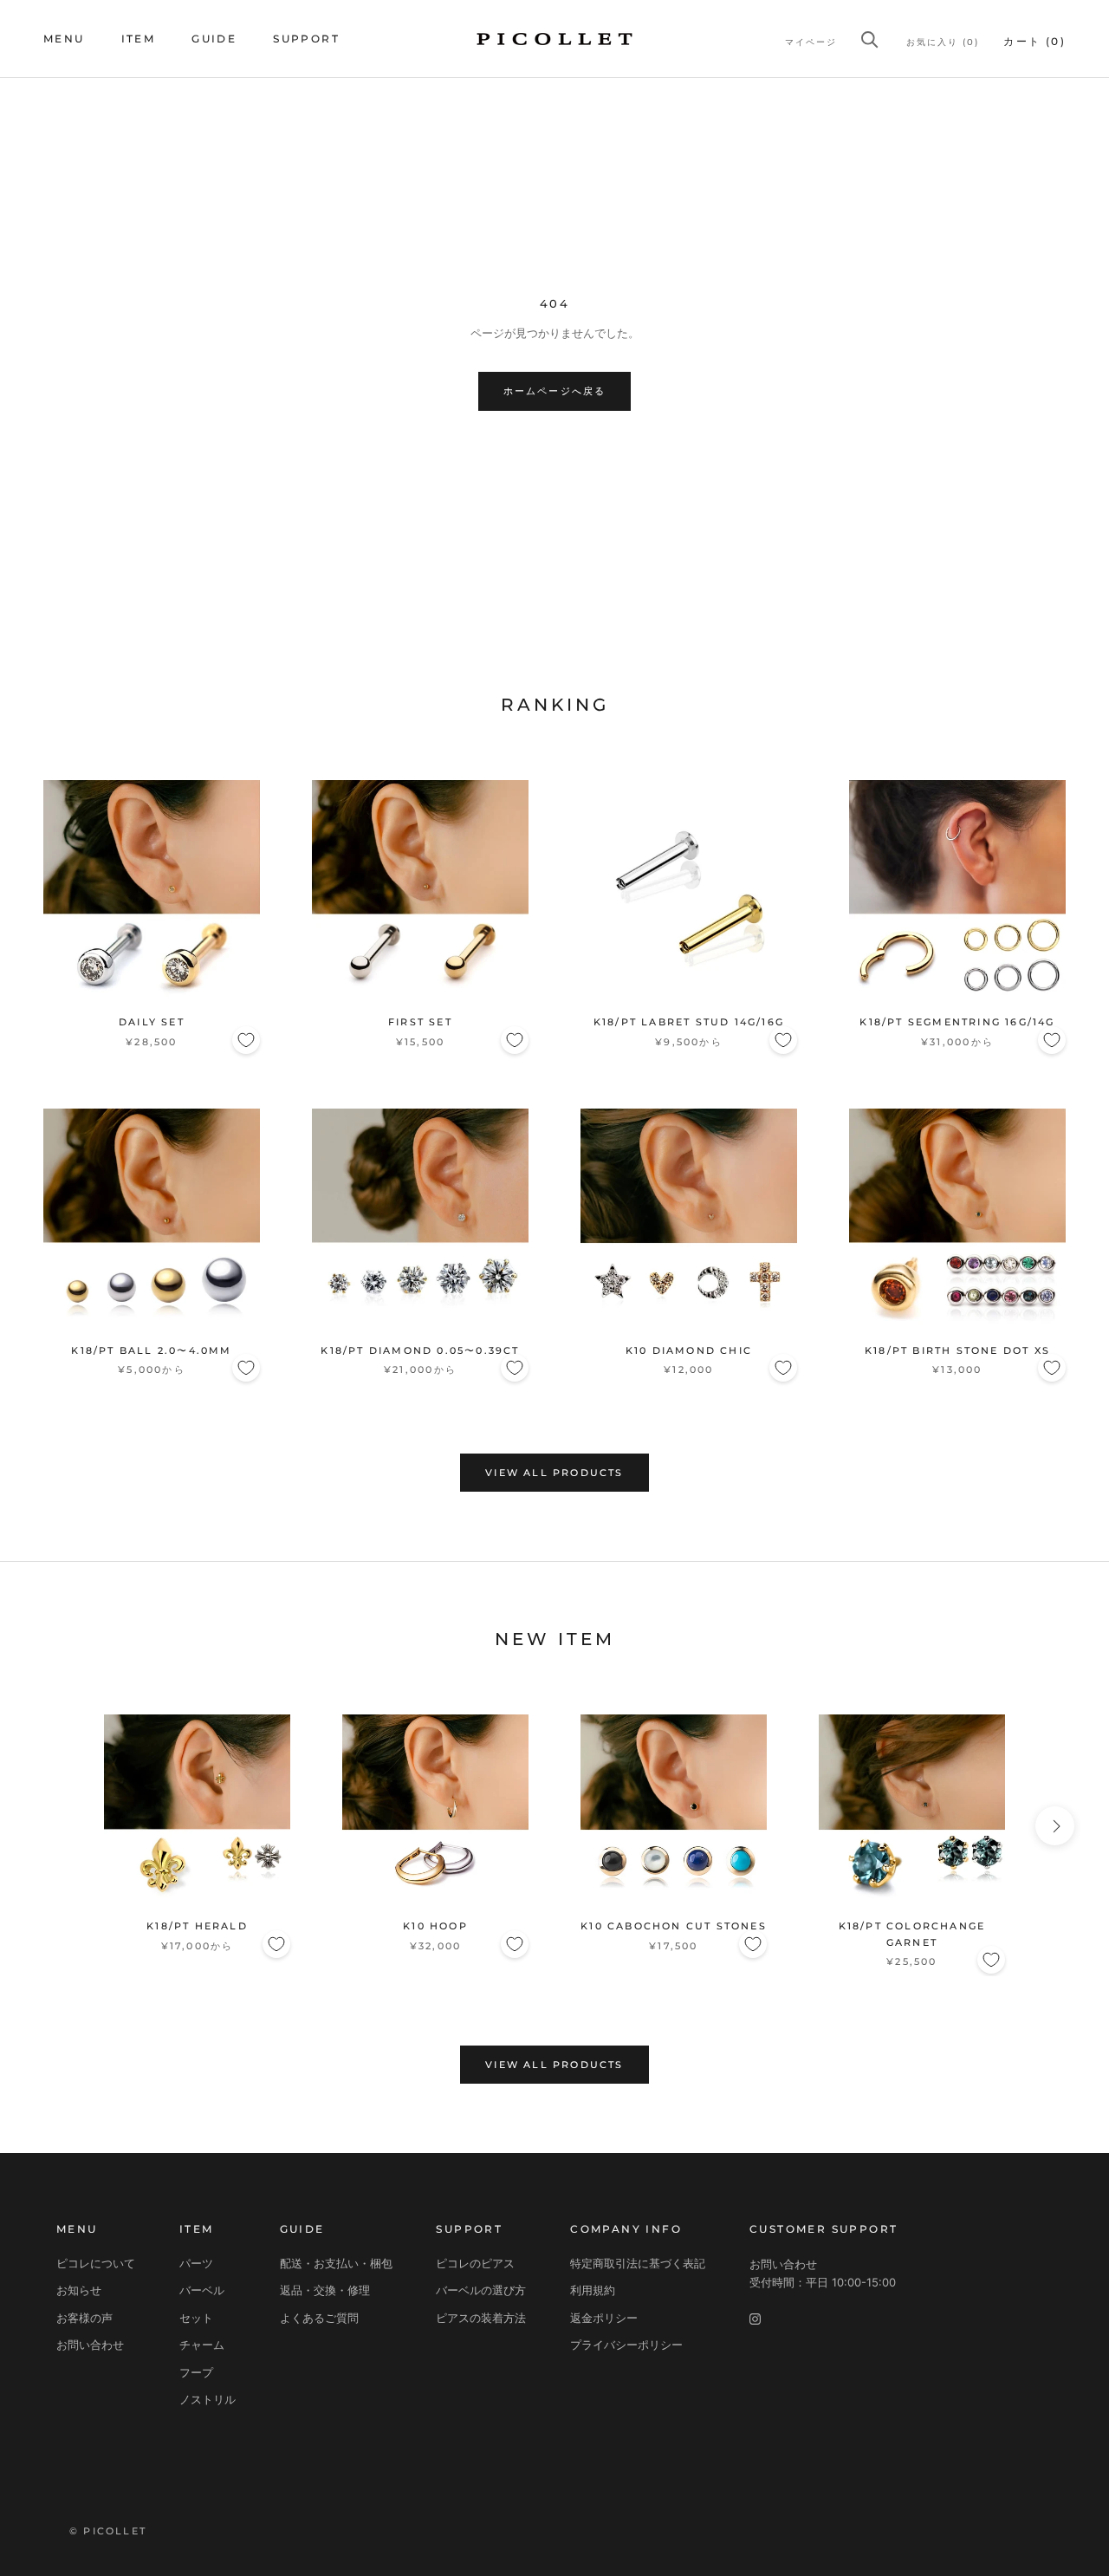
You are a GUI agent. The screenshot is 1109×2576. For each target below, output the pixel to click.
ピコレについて (96, 2263)
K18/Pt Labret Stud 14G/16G (689, 1022)
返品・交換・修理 (325, 2290)
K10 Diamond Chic (689, 1350)
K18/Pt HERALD (197, 1926)
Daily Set (152, 1022)
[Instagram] (755, 2319)
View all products (554, 1473)
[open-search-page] (870, 39)
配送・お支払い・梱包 (336, 2263)
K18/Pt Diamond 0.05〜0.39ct (420, 1350)
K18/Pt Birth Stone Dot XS (957, 1350)
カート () (1034, 41)
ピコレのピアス (475, 2263)
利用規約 (593, 2290)
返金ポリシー (604, 2318)
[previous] (54, 1826)
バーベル (202, 2290)
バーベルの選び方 (481, 2290)
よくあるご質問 (319, 2318)
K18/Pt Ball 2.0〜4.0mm (151, 1350)
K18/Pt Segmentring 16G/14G (957, 1022)
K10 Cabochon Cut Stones (674, 1926)
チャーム (202, 2345)
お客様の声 (84, 2318)
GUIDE (214, 39)
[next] (1055, 1826)
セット (196, 2318)
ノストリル (208, 2399)
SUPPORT (306, 39)
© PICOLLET (108, 2531)
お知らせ (79, 2290)
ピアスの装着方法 (481, 2318)
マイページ (811, 42)
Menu (64, 39)
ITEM (139, 39)
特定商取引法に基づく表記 (638, 2263)
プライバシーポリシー (626, 2345)
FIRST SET (420, 1022)
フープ (196, 2372)
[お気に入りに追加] (246, 1040)
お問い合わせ (90, 2345)
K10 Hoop (435, 1926)
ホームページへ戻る (555, 391)
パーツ (196, 2263)
